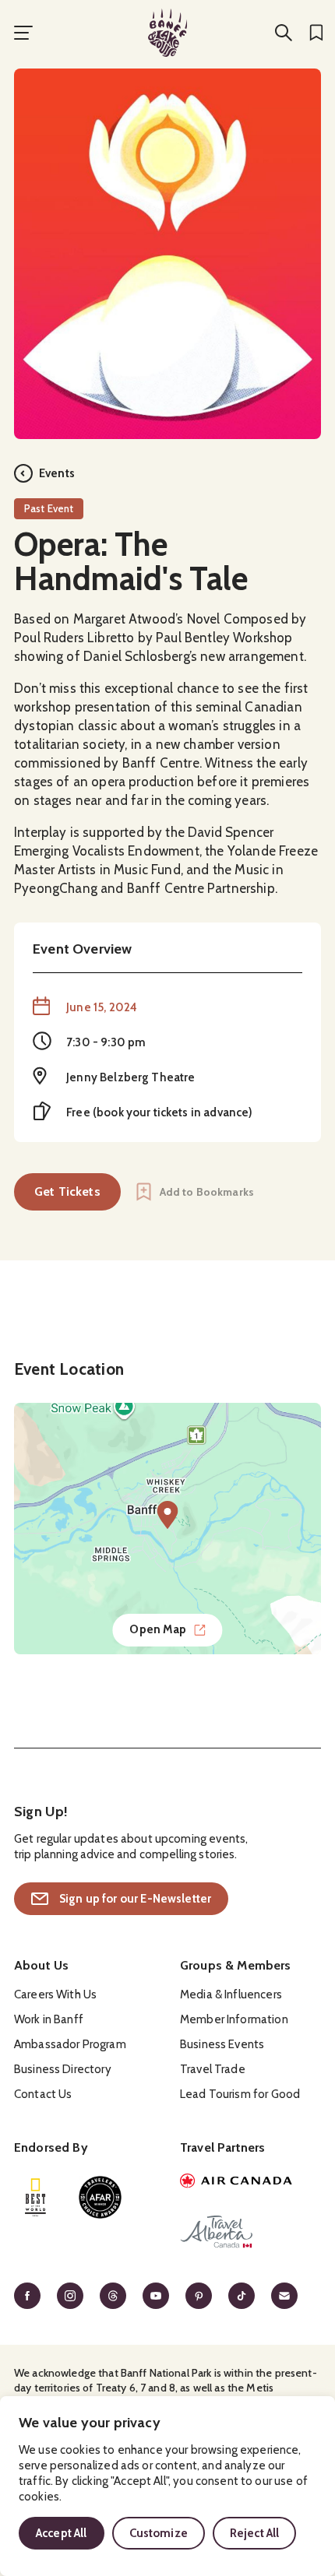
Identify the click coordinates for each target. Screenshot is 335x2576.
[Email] (284, 2296)
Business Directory (63, 2069)
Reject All (255, 2533)
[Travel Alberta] (250, 2234)
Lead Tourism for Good (240, 2094)
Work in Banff (49, 2019)
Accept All (62, 2533)
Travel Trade (213, 2069)
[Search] (284, 33)
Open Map (158, 1629)
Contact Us (43, 2094)
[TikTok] (242, 2296)
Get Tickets (67, 1191)
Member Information (234, 2019)
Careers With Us (55, 1994)
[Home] (167, 33)
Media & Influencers (231, 1994)
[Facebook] (27, 2296)
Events (57, 473)
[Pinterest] (199, 2296)
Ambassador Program (70, 2044)
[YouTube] (156, 2296)
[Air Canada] (250, 2183)
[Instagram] (70, 2296)
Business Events (222, 2044)
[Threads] (113, 2296)
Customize (159, 2533)
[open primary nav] (23, 33)
